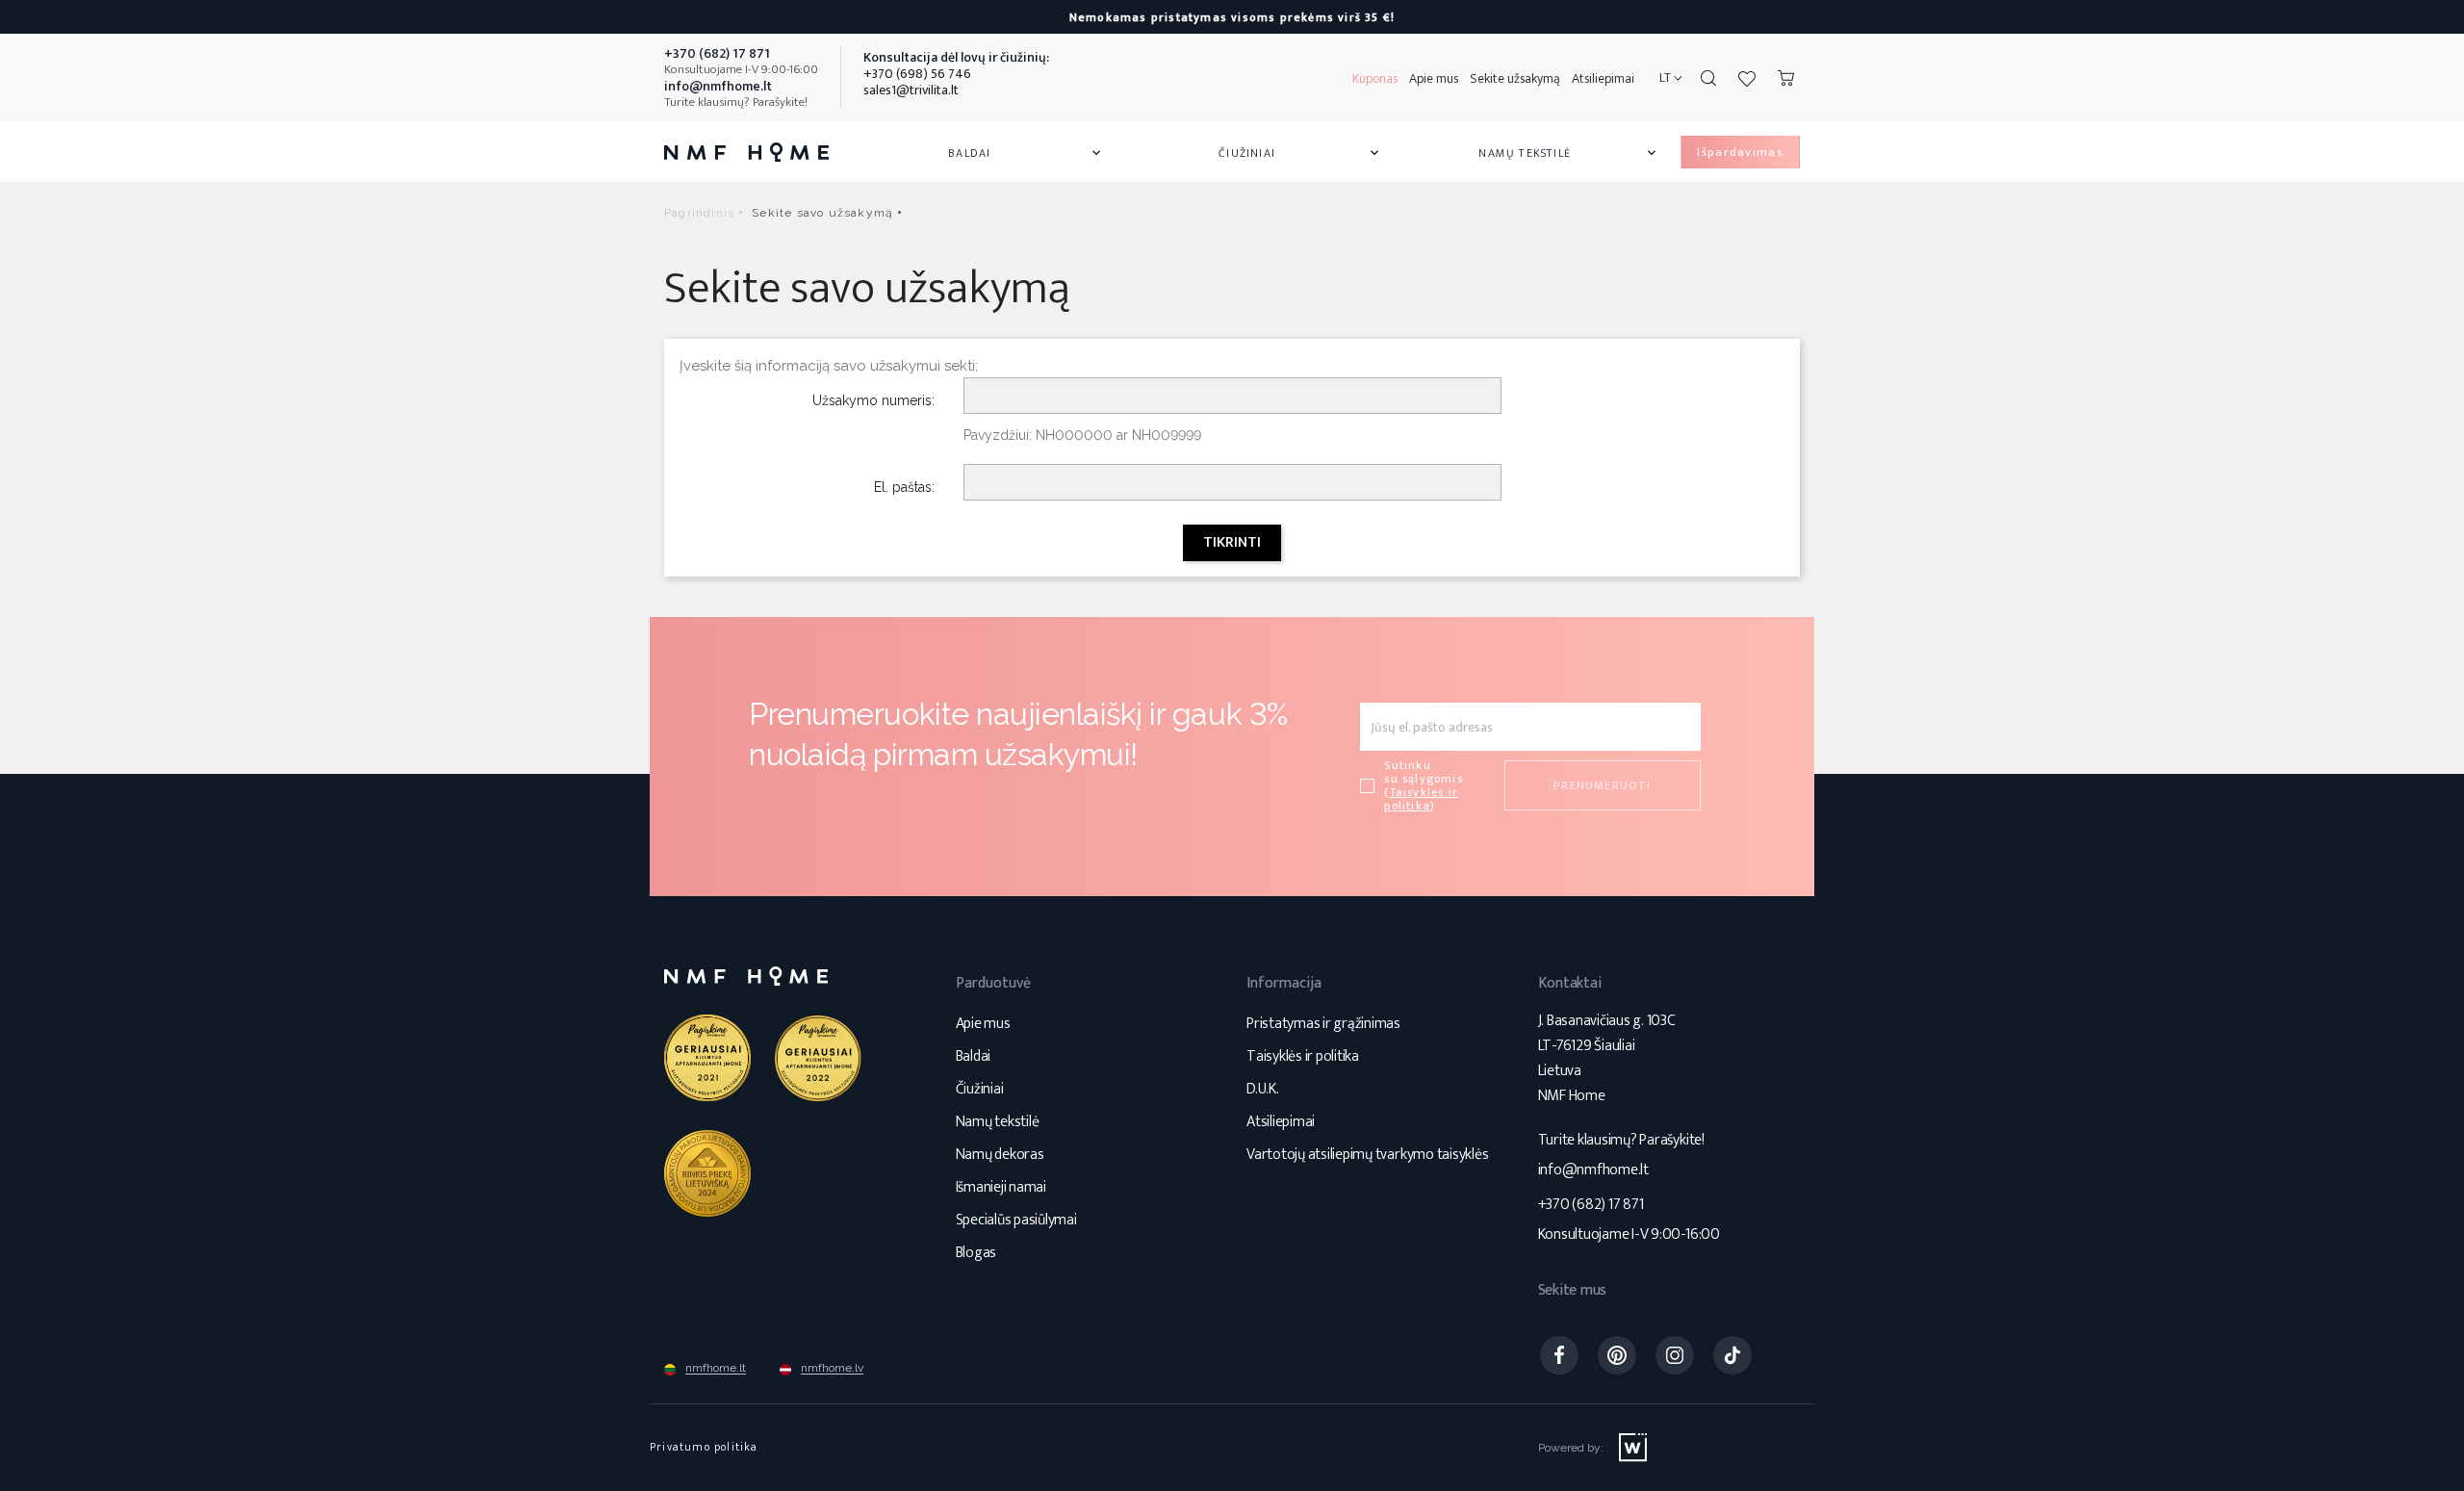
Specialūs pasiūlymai (1016, 1220)
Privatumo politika (704, 1447)
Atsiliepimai (1603, 78)
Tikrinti (1232, 542)
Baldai (1026, 153)
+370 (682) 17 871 (1591, 1205)
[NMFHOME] (746, 152)
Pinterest (1617, 1355)
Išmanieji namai (1001, 1187)
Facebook (1559, 1355)
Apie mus (1434, 78)
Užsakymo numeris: (873, 400)
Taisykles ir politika (1421, 799)
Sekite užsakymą (1515, 78)
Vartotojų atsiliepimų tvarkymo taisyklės (1367, 1155)
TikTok (1732, 1355)
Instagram (1675, 1355)
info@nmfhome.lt (1593, 1170)
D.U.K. (1263, 1089)
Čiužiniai (1300, 153)
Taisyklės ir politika (1303, 1056)
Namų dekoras (1000, 1155)
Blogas (976, 1253)
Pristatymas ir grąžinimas (1323, 1024)
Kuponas (1375, 78)
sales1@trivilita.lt (911, 90)
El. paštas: (904, 487)
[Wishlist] (1747, 78)
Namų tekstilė (1569, 153)
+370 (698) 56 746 (917, 74)
